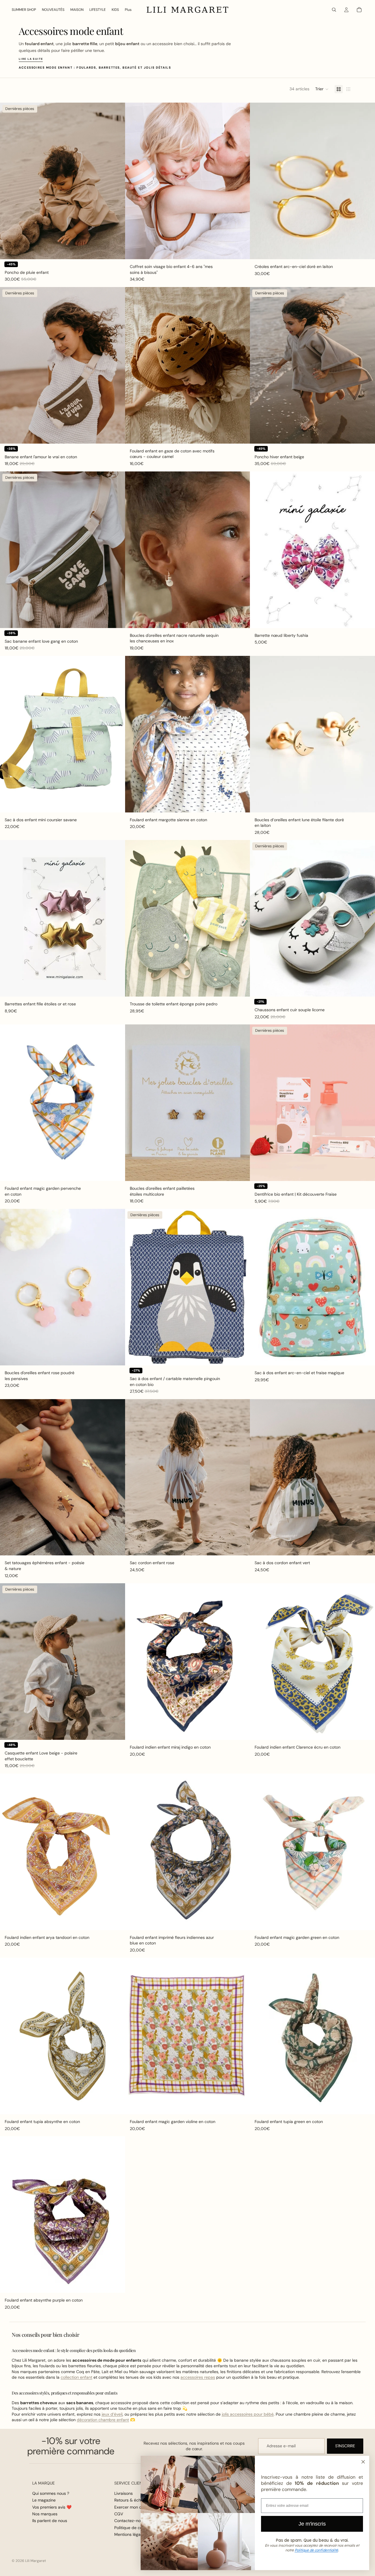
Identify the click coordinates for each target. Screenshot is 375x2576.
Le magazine (44, 2500)
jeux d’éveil (112, 2414)
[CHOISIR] (366, 987)
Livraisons (123, 2493)
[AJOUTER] (116, 250)
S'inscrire (345, 2446)
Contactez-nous (130, 2521)
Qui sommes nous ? (51, 2493)
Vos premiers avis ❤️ (52, 2507)
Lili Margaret (36, 2561)
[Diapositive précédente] (9, 181)
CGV (119, 2514)
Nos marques (45, 2514)
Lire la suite (31, 59)
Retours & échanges (133, 2500)
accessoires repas (198, 2377)
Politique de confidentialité (316, 2550)
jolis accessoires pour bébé (248, 2414)
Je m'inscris (312, 2524)
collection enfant (76, 2377)
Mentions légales (130, 2534)
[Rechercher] (334, 10)
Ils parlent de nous (50, 2521)
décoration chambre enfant (103, 2420)
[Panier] (359, 10)
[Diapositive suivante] (116, 181)
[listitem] (128, 10)
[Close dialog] (363, 2462)
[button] (322, 89)
